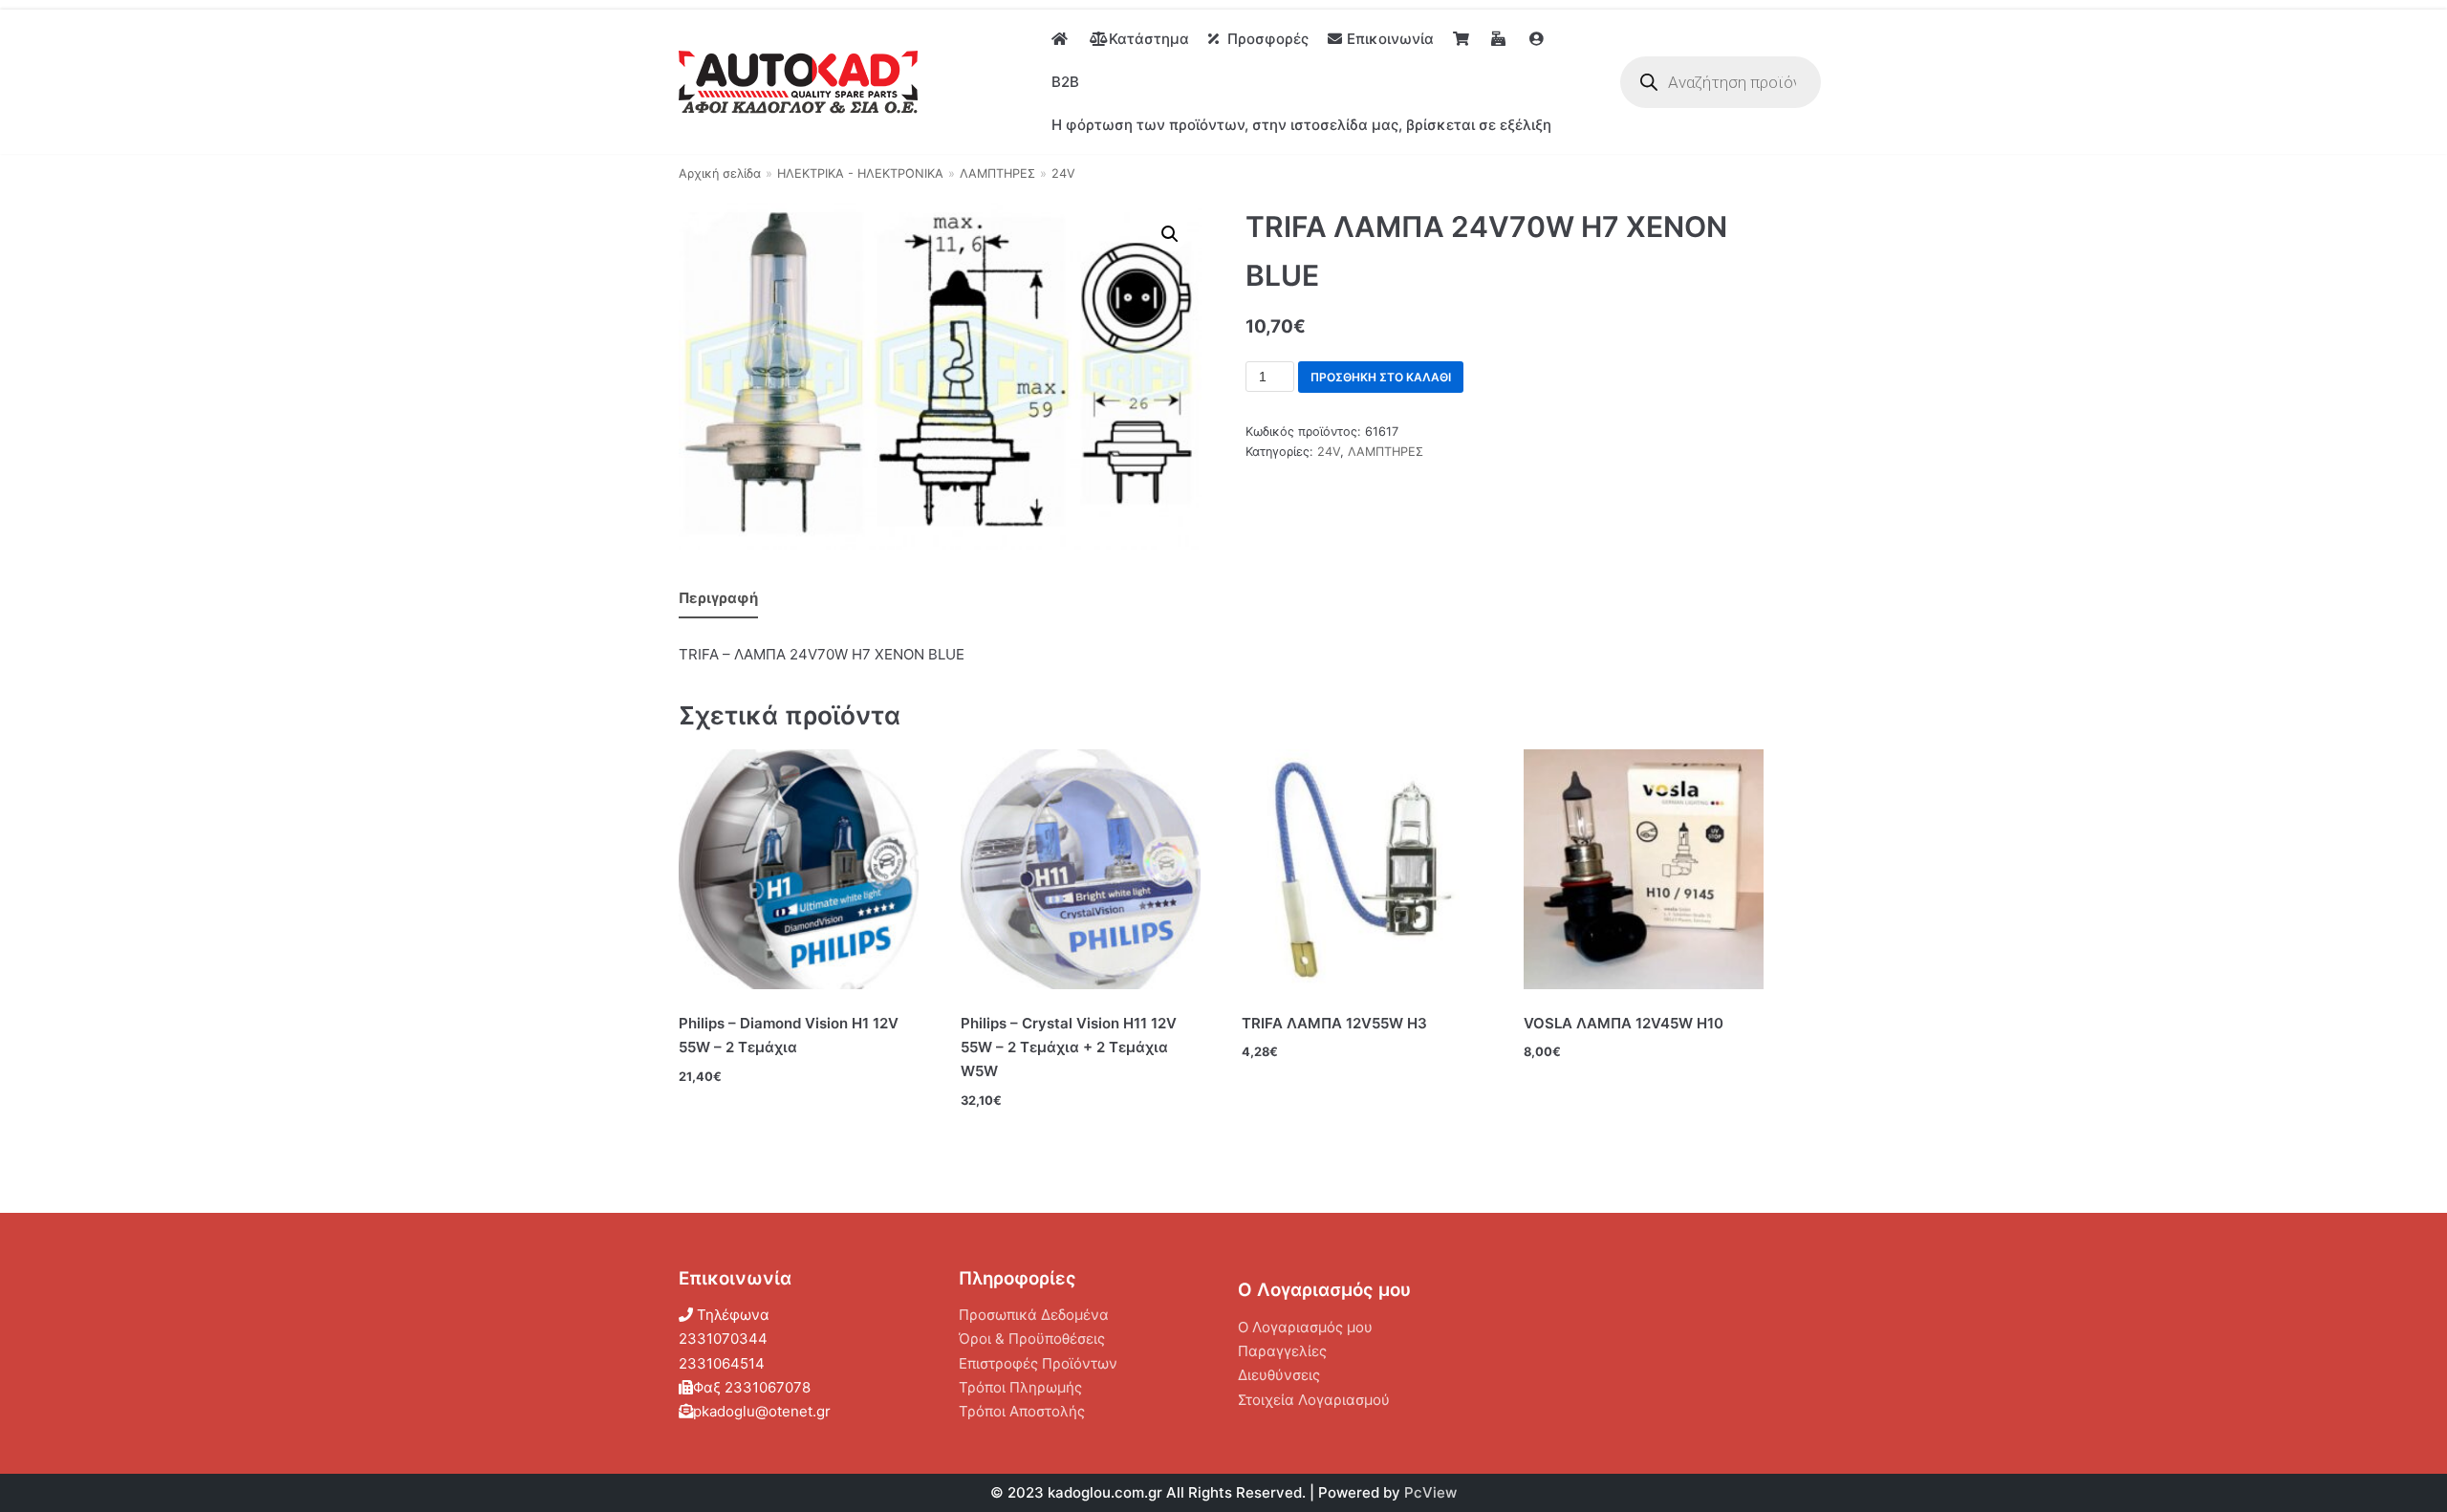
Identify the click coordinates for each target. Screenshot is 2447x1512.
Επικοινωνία (1390, 39)
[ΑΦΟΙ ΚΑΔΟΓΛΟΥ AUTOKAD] (798, 82)
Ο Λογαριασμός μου (1305, 1327)
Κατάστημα (1149, 39)
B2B (1065, 82)
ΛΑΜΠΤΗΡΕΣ (997, 173)
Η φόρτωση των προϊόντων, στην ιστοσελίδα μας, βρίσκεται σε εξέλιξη (1301, 125)
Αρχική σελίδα (720, 173)
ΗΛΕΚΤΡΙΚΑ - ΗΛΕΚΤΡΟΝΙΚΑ (860, 173)
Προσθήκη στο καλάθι (1381, 377)
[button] (1170, 234)
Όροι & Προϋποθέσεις (1032, 1339)
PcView (1430, 1492)
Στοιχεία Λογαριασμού (1314, 1400)
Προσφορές (1268, 39)
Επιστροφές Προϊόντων (1038, 1363)
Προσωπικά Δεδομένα (1034, 1315)
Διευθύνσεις (1279, 1375)
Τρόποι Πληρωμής (1020, 1387)
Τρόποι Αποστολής (1022, 1411)
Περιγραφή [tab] (718, 598)
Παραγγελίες (1282, 1351)
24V (1063, 173)
